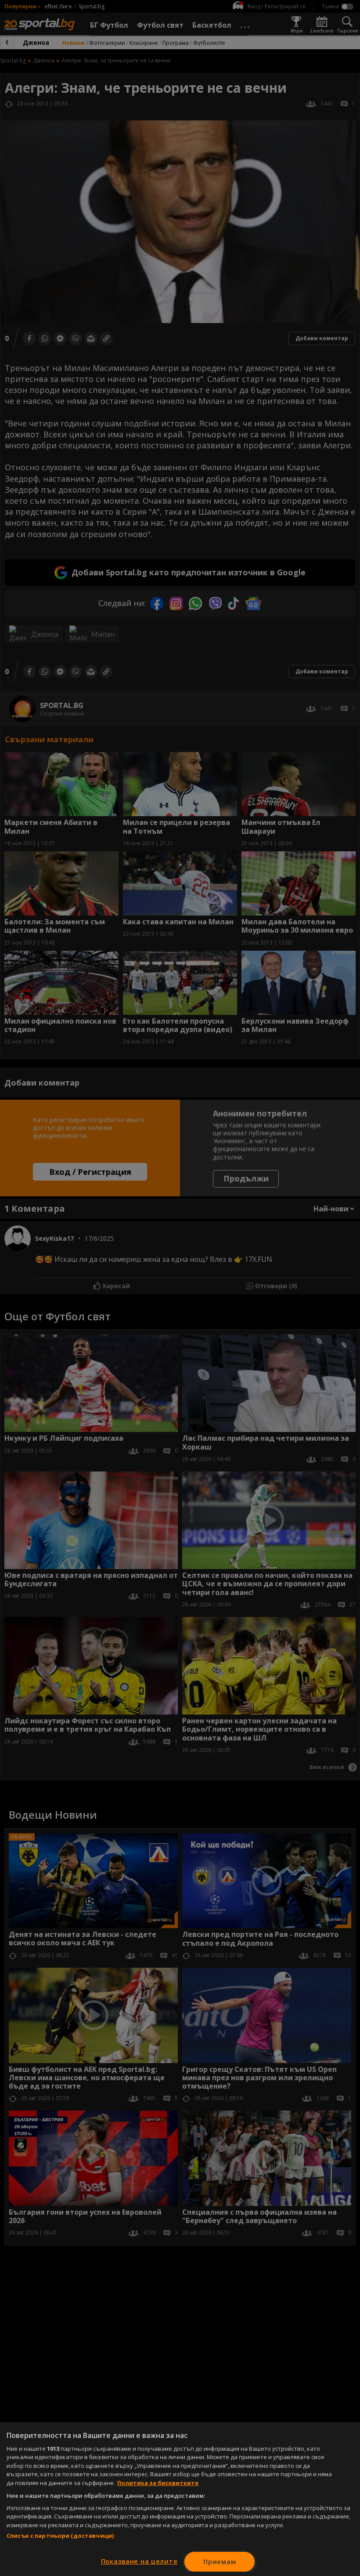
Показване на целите (139, 2561)
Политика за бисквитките (158, 2483)
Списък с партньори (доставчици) (60, 2536)
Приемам (220, 2562)
